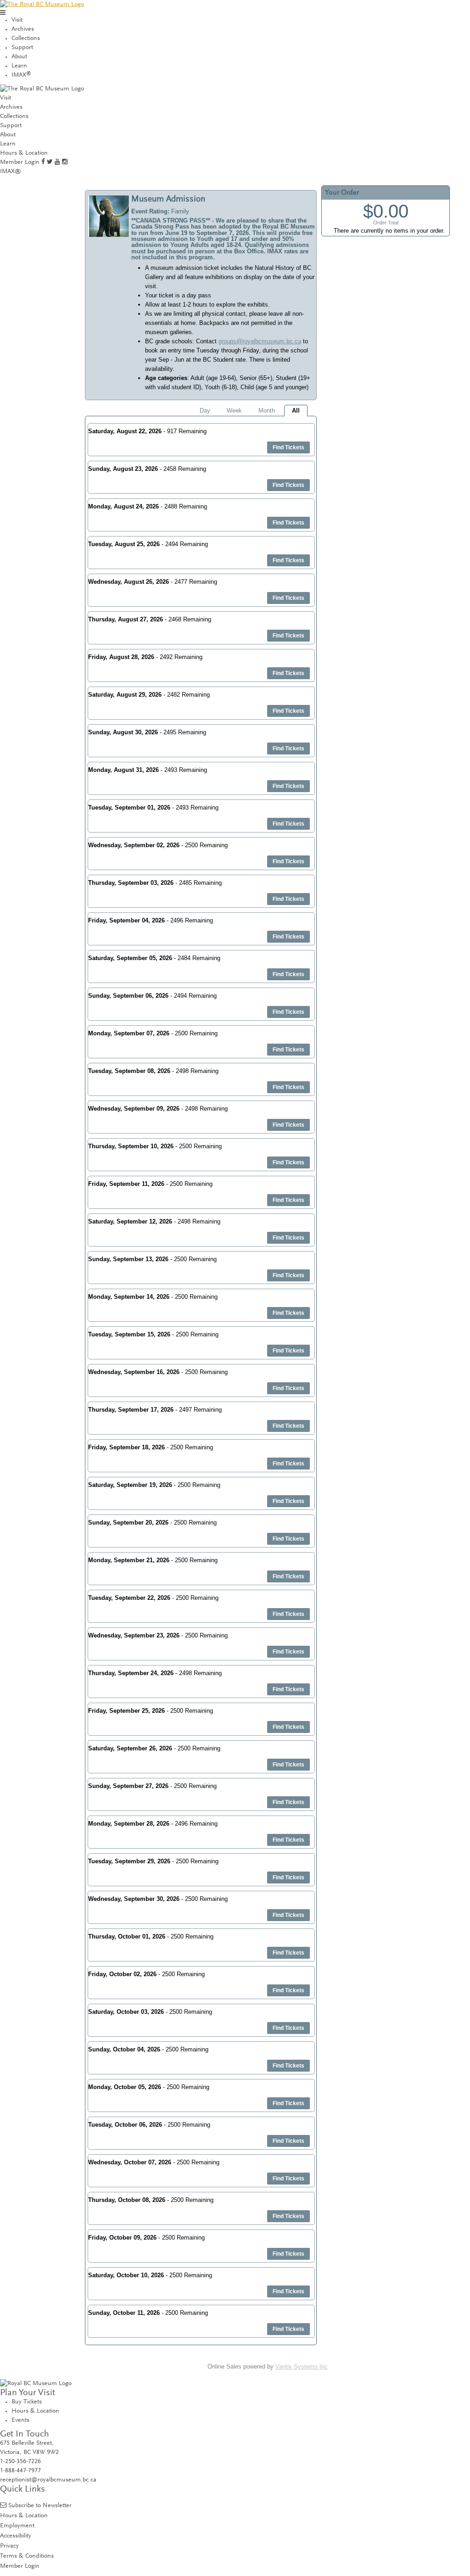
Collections (26, 39)
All (296, 411)
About (19, 57)
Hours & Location (24, 153)
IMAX (21, 75)
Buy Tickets (27, 2402)
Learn (19, 66)
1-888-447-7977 (20, 2471)
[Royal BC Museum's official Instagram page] (65, 162)
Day (205, 411)
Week (234, 411)
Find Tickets (288, 447)
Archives (23, 29)
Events (20, 2420)
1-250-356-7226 (20, 2462)
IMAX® (11, 172)
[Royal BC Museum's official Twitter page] (50, 162)
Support (22, 48)
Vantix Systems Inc (302, 2366)
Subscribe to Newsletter (40, 2506)
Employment (17, 2526)
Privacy (9, 2546)
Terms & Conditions (27, 2556)
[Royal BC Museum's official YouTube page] (57, 162)
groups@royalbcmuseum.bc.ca (260, 341)
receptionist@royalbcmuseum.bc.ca (48, 2480)
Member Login (20, 162)
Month (267, 411)
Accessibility (16, 2536)
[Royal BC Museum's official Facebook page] (43, 162)
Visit (17, 20)
